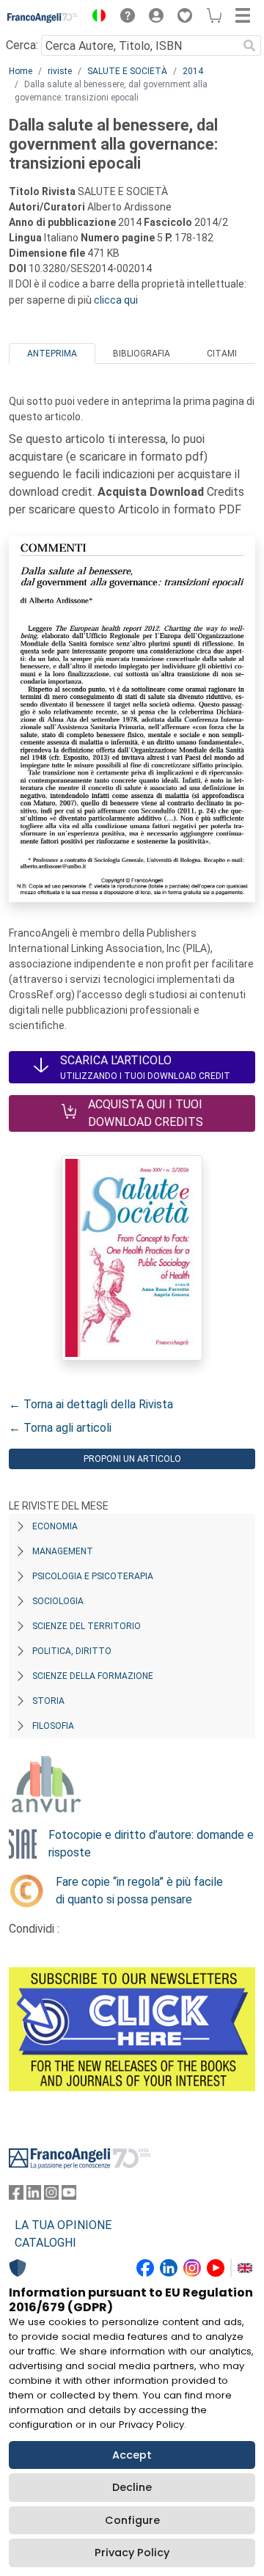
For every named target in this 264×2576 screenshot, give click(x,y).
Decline (132, 2487)
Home (21, 71)
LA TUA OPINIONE (63, 2225)
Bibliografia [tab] (142, 354)
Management (63, 1551)
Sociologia (58, 1601)
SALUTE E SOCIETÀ (127, 71)
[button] (95, 18)
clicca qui (116, 300)
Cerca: (22, 45)
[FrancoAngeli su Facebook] (16, 2196)
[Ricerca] (249, 45)
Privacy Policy (132, 2553)
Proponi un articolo (132, 1459)
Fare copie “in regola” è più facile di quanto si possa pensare (139, 1891)
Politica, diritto (72, 1651)
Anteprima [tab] (52, 354)
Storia (48, 1701)
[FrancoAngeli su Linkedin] (34, 2196)
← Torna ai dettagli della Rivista (91, 1404)
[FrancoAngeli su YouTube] (69, 2196)
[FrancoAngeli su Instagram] (51, 2196)
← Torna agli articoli (60, 1428)
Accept (132, 2455)
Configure (132, 2520)
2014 (193, 71)
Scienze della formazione (93, 1676)
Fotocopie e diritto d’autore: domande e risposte (151, 1844)
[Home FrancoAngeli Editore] (43, 18)
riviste (60, 71)
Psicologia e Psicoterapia (93, 1576)
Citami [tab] (222, 354)
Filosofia (53, 1726)
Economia (55, 1526)
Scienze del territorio (87, 1626)
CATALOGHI (45, 2243)
